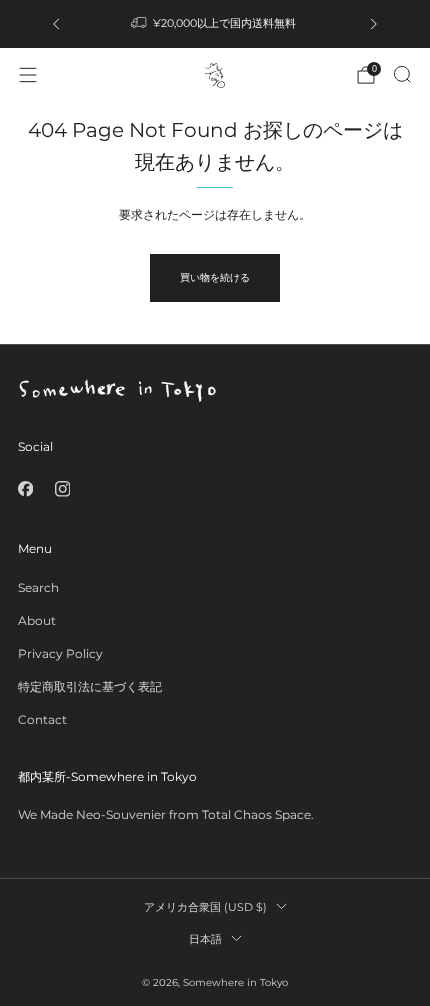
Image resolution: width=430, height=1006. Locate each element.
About (37, 620)
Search (38, 587)
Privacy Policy (60, 653)
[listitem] (215, 24)
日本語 (205, 939)
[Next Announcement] (374, 24)
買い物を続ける (215, 277)
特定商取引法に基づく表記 (90, 686)
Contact (42, 719)
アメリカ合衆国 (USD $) (205, 907)
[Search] (402, 74)
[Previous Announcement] (56, 24)
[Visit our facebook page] (25, 488)
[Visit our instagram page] (62, 488)
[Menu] (28, 75)
